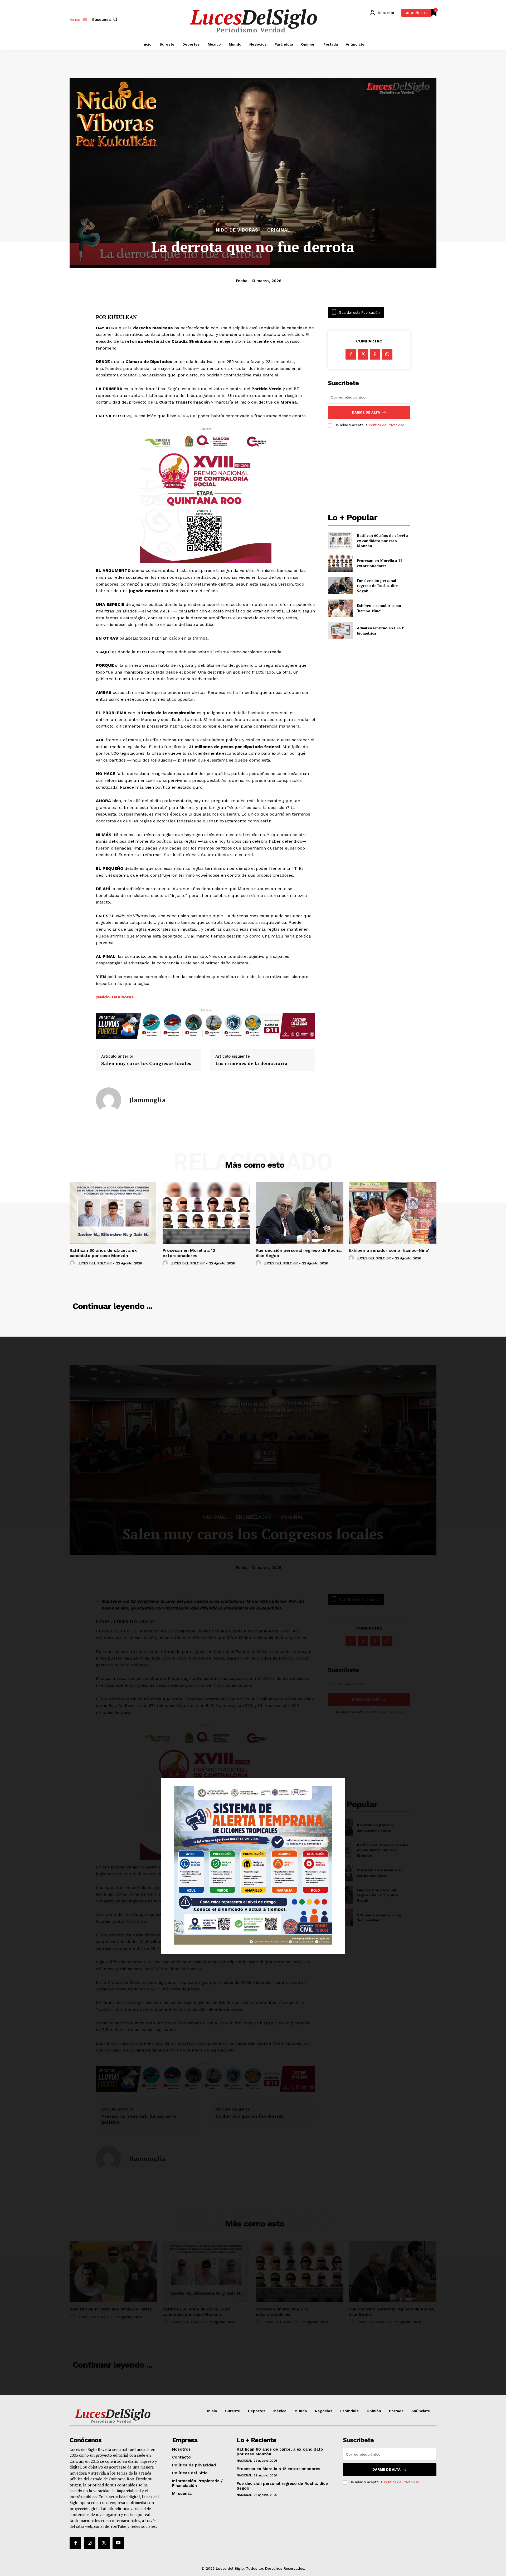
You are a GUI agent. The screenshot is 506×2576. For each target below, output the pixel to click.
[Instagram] (90, 2543)
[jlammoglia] (109, 1100)
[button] (106, 19)
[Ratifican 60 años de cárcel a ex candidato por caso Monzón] (340, 541)
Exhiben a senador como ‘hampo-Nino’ (379, 608)
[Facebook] (351, 354)
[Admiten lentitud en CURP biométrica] (340, 630)
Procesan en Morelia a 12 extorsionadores (380, 563)
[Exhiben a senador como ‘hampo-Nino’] (340, 608)
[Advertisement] (369, 471)
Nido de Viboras (237, 230)
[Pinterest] (375, 354)
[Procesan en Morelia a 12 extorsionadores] (340, 563)
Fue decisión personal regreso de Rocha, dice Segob (378, 586)
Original (279, 230)
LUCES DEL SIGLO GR (95, 1263)
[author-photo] (73, 1263)
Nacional (244, 2461)
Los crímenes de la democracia (251, 1063)
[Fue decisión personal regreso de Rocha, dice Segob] (340, 585)
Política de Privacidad (386, 425)
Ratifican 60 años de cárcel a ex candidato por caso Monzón (383, 541)
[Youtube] (118, 2543)
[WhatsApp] (387, 354)
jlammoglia (147, 1100)
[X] (363, 354)
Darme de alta (366, 412)
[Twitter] (104, 2543)
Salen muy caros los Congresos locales (146, 1063)
